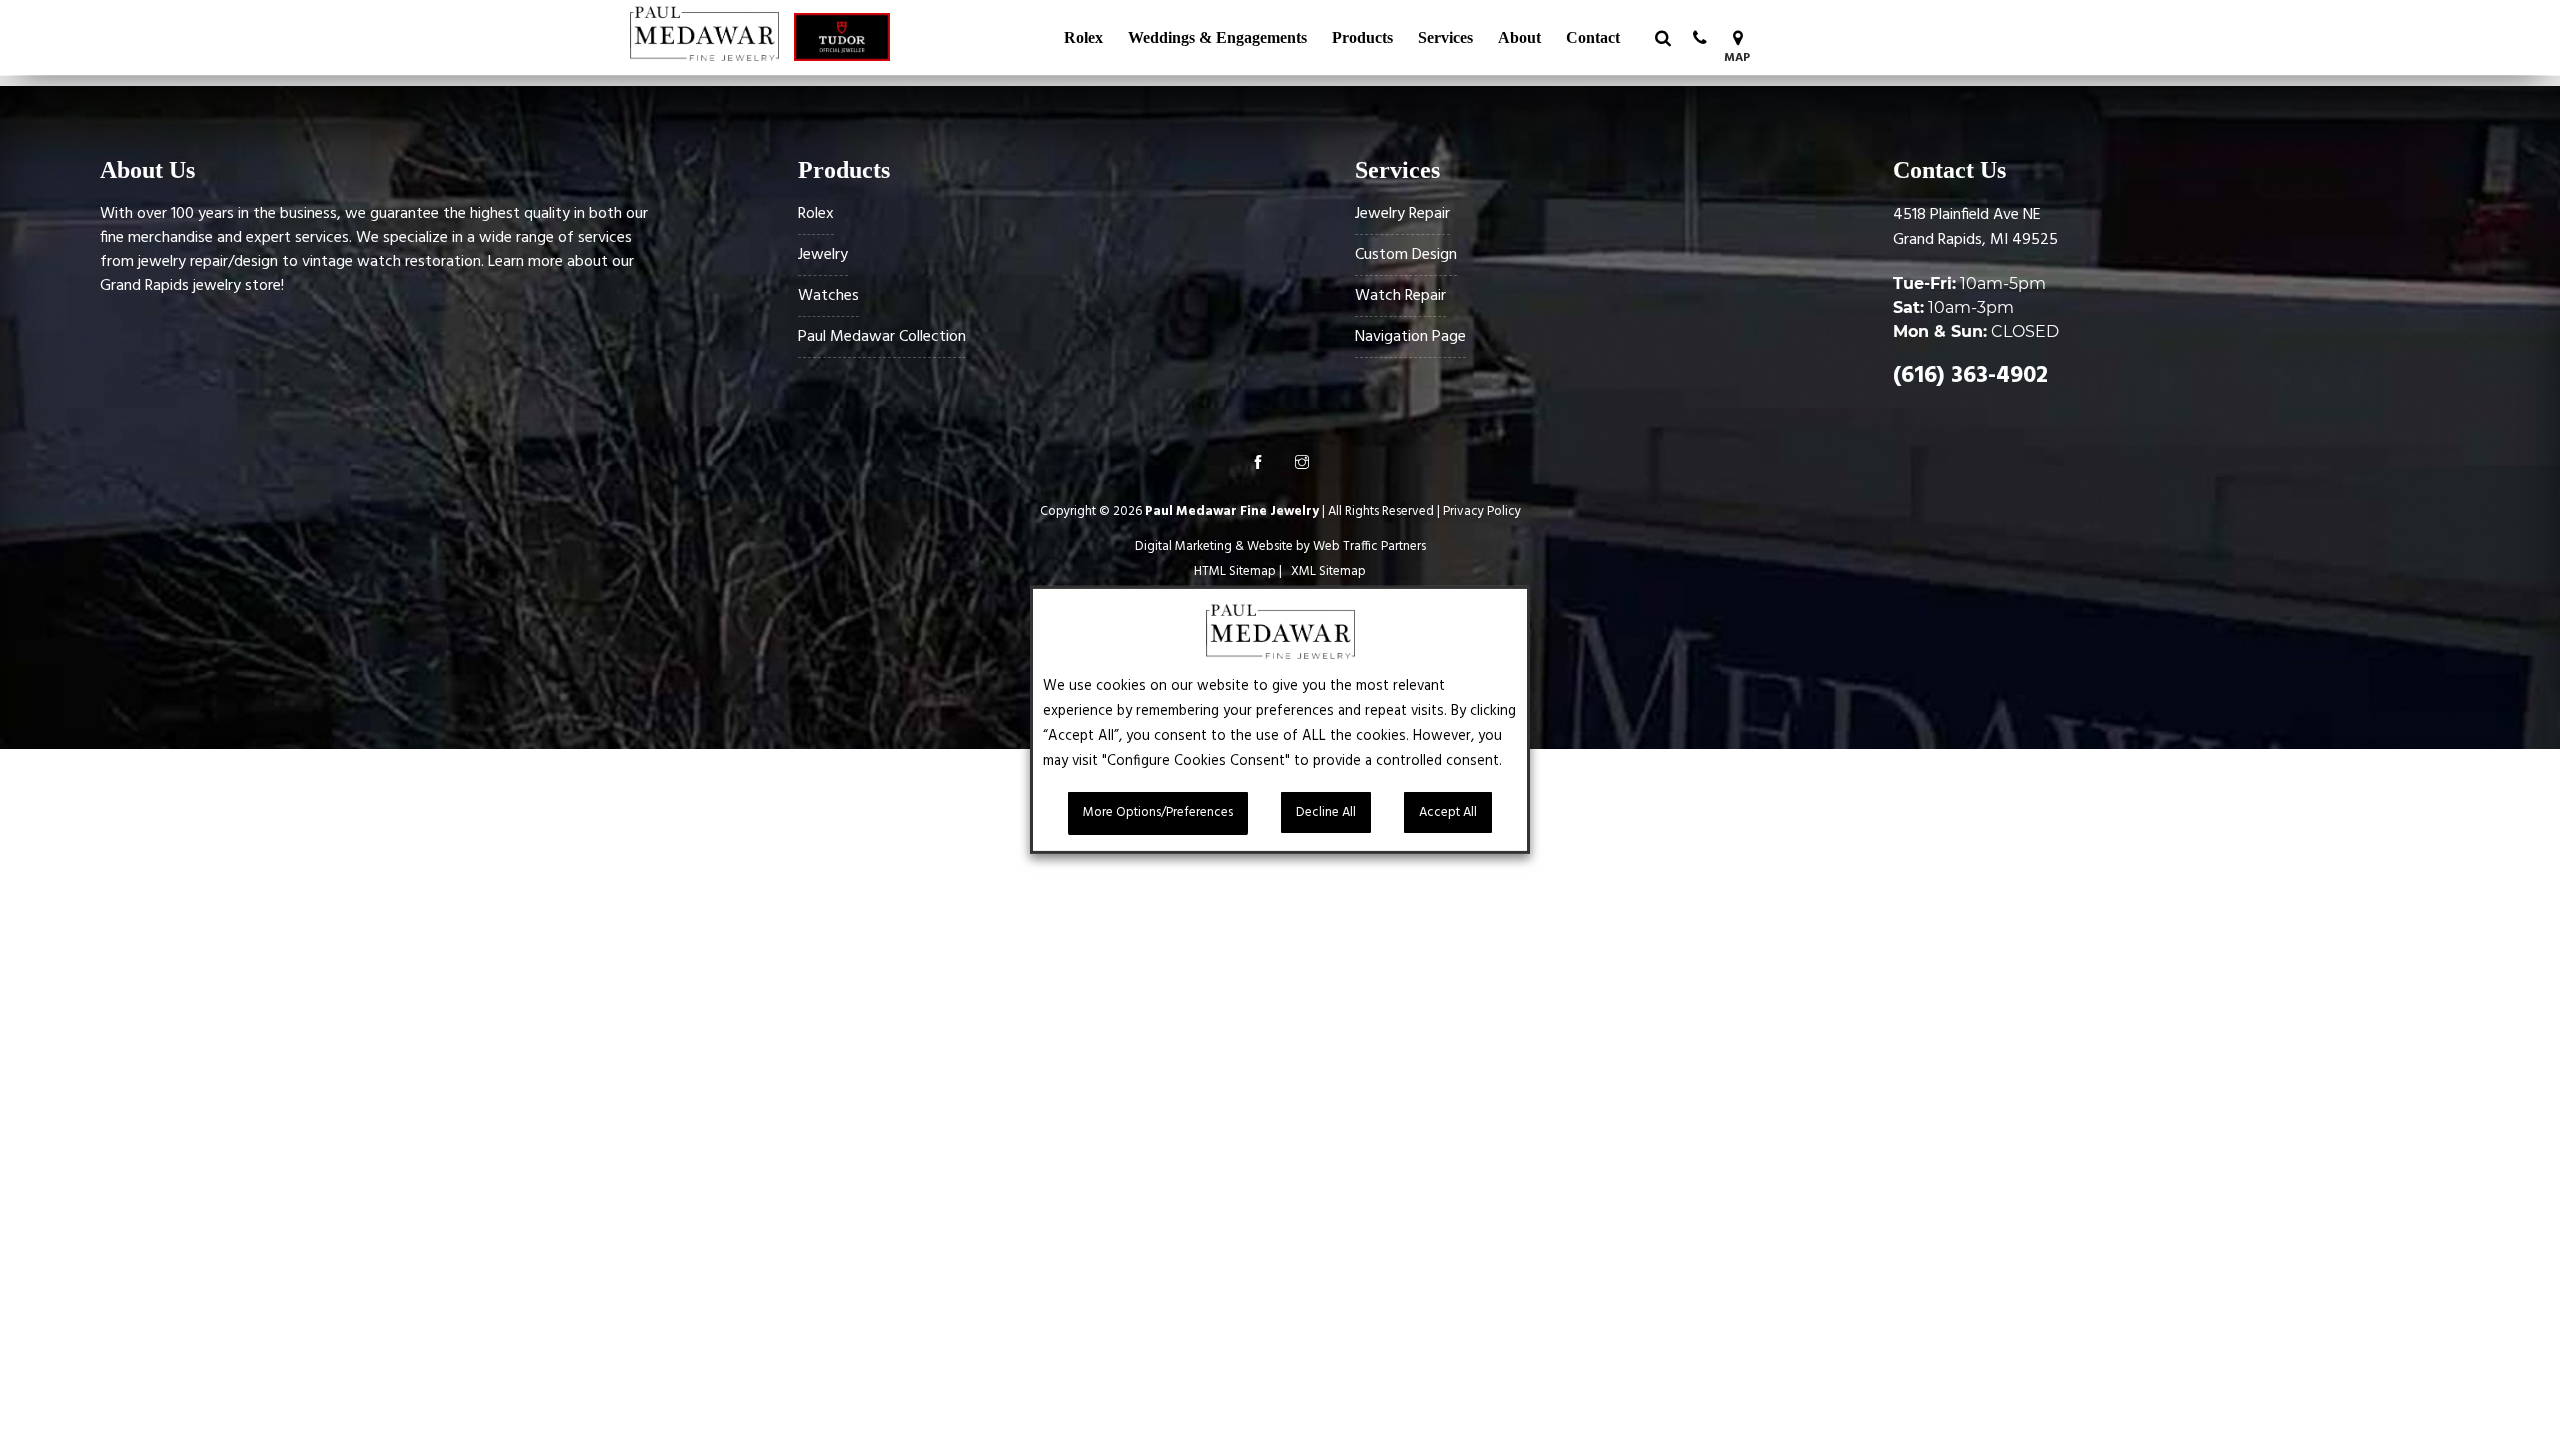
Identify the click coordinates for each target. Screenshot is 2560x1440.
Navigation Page (1410, 337)
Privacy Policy (1482, 511)
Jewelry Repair (1402, 214)
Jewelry (823, 255)
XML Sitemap (1328, 571)
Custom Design (1406, 255)
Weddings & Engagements (1217, 37)
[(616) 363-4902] (1700, 38)
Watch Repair (1400, 296)
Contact (1593, 37)
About (1519, 37)
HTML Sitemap (1235, 571)
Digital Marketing (1183, 546)
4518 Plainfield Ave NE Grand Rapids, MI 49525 (1975, 227)
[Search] (1662, 38)
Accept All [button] (1448, 812)
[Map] (1737, 38)
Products (1362, 37)
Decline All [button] (1326, 812)
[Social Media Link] (1258, 465)
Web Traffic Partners (1369, 546)
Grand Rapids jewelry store (190, 286)
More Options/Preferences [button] (1158, 812)
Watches (828, 296)
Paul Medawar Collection (882, 337)
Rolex (1083, 37)
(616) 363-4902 (1970, 376)
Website (1270, 546)
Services (1445, 37)
